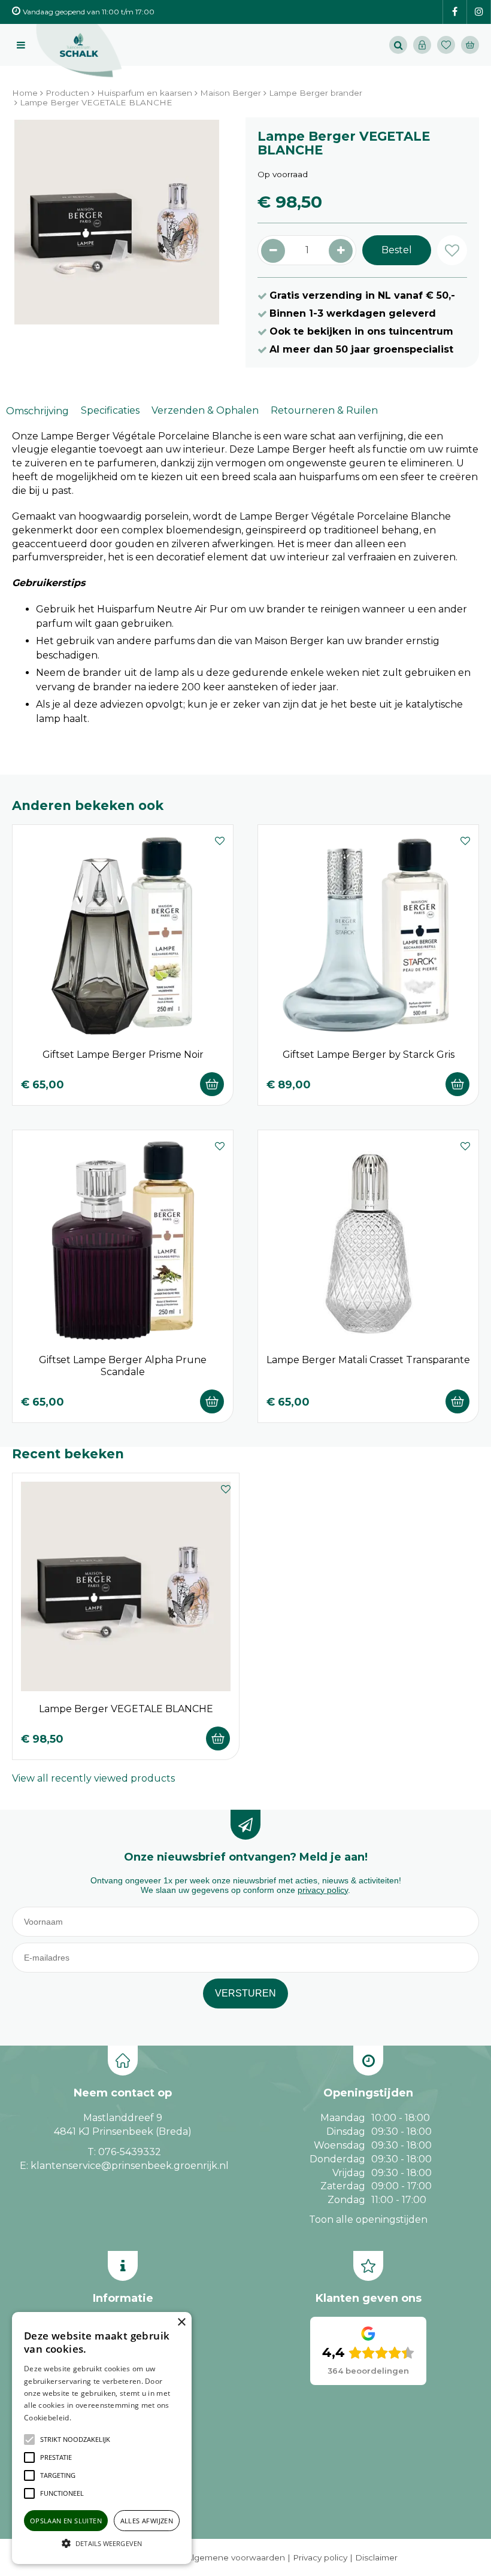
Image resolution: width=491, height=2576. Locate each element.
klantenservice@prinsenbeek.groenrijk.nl (130, 2166)
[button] (75, 2440)
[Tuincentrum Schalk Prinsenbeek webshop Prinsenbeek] (79, 51)
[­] (455, 12)
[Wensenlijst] (446, 45)
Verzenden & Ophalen (205, 410)
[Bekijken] (470, 45)
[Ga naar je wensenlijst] (449, 45)
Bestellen (212, 1084)
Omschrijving (37, 411)
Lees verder (92, 2418)
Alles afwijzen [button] (147, 2521)
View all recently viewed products (93, 1778)
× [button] (181, 2322)
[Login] (422, 45)
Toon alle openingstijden (368, 2220)
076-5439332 (130, 2152)
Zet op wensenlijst (220, 839)
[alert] (102, 2438)
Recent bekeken (68, 1454)
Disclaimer (376, 2557)
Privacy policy (320, 2557)
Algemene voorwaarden (236, 2557)
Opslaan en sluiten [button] (66, 2521)
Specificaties (110, 410)
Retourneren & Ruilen (324, 410)
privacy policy (323, 1890)
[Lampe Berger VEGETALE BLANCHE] (117, 222)
